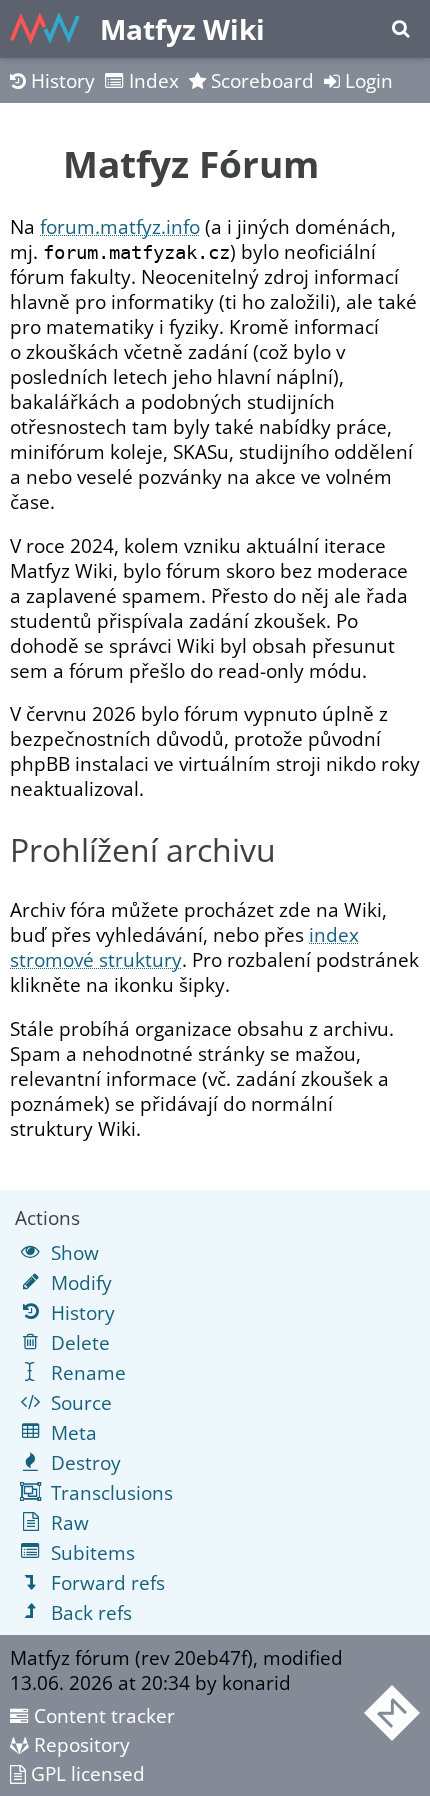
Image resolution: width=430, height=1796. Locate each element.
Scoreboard (260, 80)
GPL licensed (85, 1773)
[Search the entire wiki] (400, 29)
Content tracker (102, 1715)
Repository (79, 1744)
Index (151, 80)
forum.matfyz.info (120, 226)
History (60, 80)
